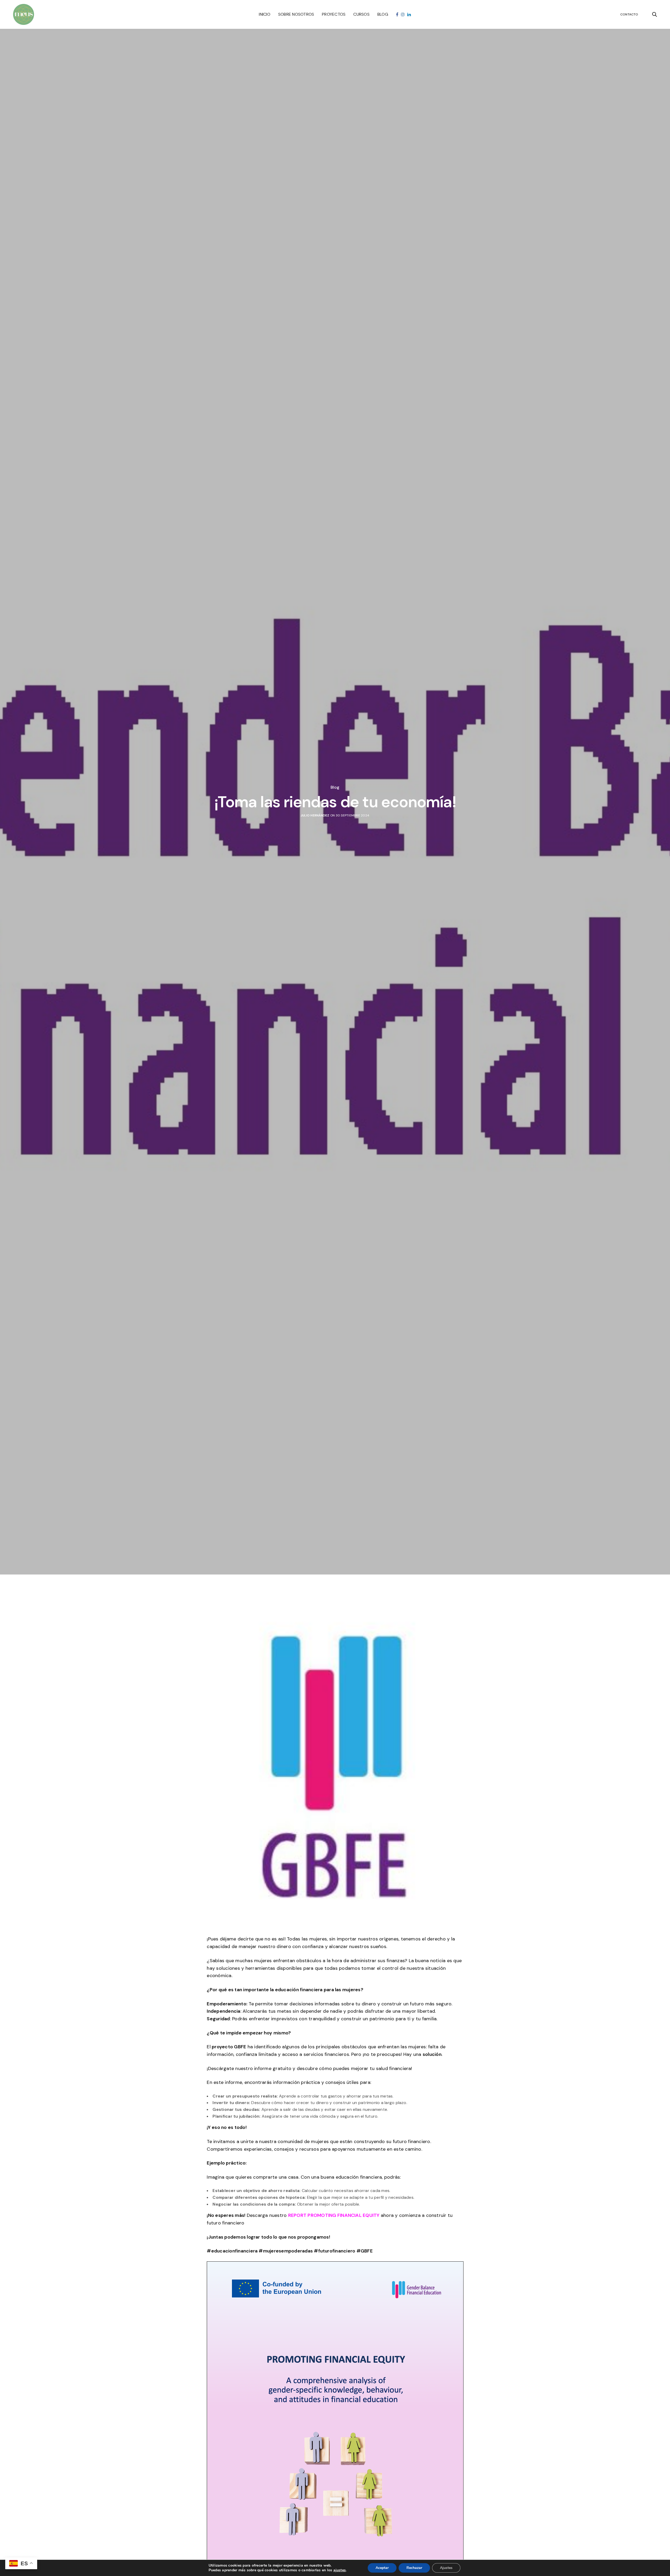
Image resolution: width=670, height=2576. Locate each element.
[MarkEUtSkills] (24, 14)
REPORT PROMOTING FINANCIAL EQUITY (334, 2215)
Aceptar (382, 2568)
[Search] (655, 14)
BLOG (383, 14)
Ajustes (446, 2568)
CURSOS (361, 14)
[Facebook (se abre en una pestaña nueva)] (397, 15)
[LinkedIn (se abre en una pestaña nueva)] (409, 15)
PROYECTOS (334, 14)
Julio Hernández (315, 815)
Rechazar (414, 2568)
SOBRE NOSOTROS (296, 14)
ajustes (340, 2570)
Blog (335, 787)
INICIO (264, 14)
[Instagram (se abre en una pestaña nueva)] (403, 15)
